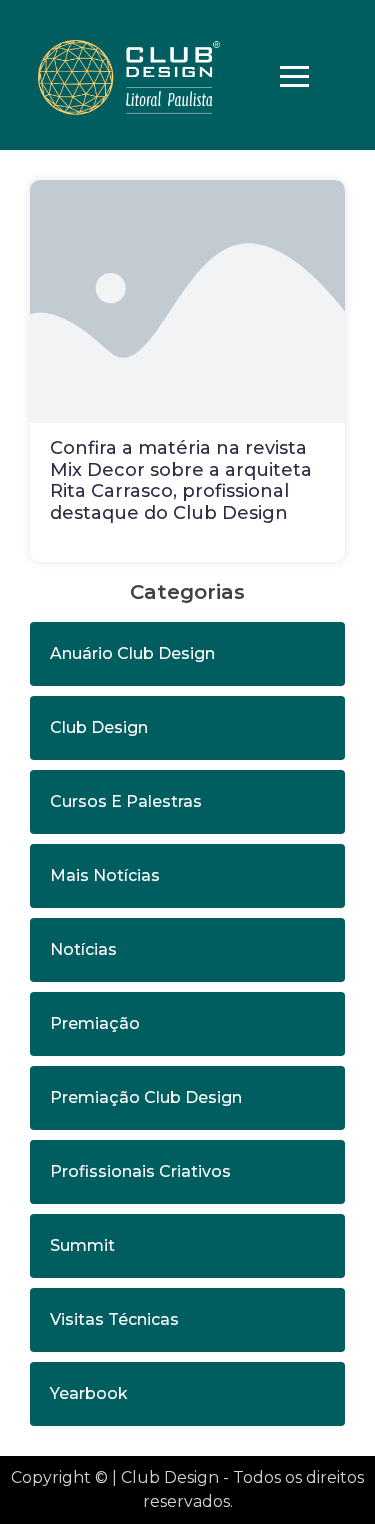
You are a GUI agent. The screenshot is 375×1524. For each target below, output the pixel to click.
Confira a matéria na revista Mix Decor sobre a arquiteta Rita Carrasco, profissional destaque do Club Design (181, 480)
